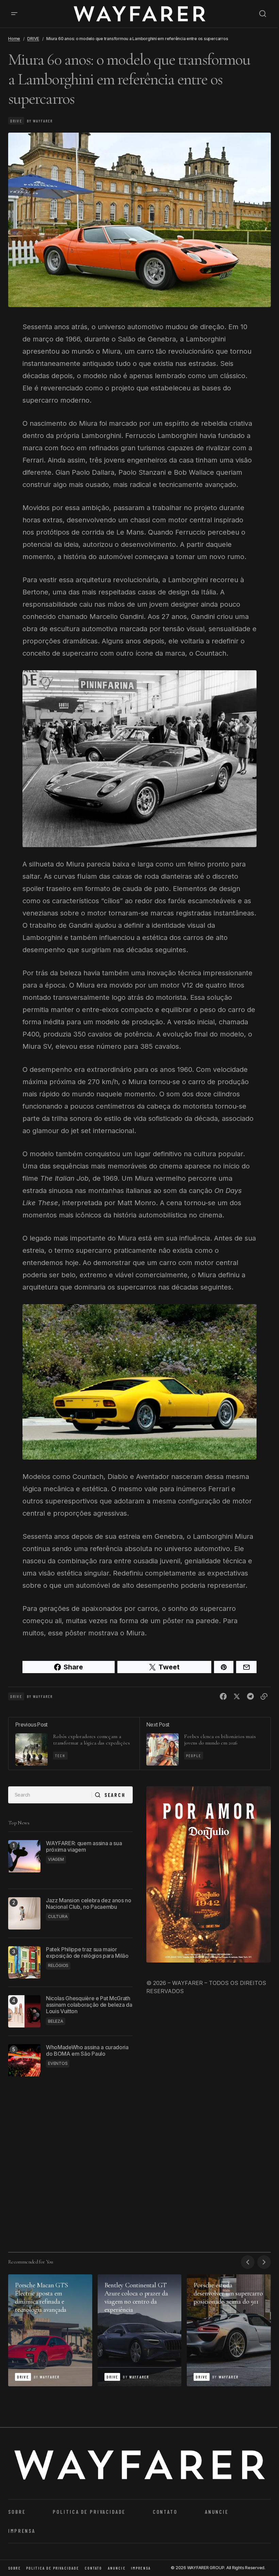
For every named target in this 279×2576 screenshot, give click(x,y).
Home (14, 39)
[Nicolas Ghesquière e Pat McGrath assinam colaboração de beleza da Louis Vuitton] (24, 2011)
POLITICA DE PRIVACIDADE (89, 2512)
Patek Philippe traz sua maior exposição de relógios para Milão (87, 1953)
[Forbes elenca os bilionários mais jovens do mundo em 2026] (205, 1744)
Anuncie (217, 2512)
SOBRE (17, 2512)
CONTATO (165, 2512)
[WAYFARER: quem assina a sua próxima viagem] (24, 1856)
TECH (60, 1755)
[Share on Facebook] (223, 1697)
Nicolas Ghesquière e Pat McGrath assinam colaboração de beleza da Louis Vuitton (89, 2005)
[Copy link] (264, 1697)
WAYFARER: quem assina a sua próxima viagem (84, 1847)
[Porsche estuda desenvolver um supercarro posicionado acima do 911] (229, 2330)
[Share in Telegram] (250, 1697)
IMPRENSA (22, 2531)
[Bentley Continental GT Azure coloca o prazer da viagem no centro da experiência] (140, 2330)
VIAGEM (56, 1859)
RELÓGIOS (58, 1965)
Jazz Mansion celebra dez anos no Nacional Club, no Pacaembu (89, 1904)
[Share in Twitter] (237, 1697)
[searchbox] (50, 1795)
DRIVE (33, 39)
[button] (14, 14)
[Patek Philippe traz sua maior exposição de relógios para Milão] (24, 1962)
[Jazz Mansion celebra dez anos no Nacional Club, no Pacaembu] (24, 1913)
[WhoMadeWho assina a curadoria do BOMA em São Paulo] (24, 2060)
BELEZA (56, 2021)
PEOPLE (194, 1755)
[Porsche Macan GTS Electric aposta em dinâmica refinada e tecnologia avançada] (50, 2330)
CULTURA (58, 1916)
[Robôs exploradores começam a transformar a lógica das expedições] (74, 1744)
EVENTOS (58, 2063)
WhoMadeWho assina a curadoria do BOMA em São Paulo (87, 2051)
